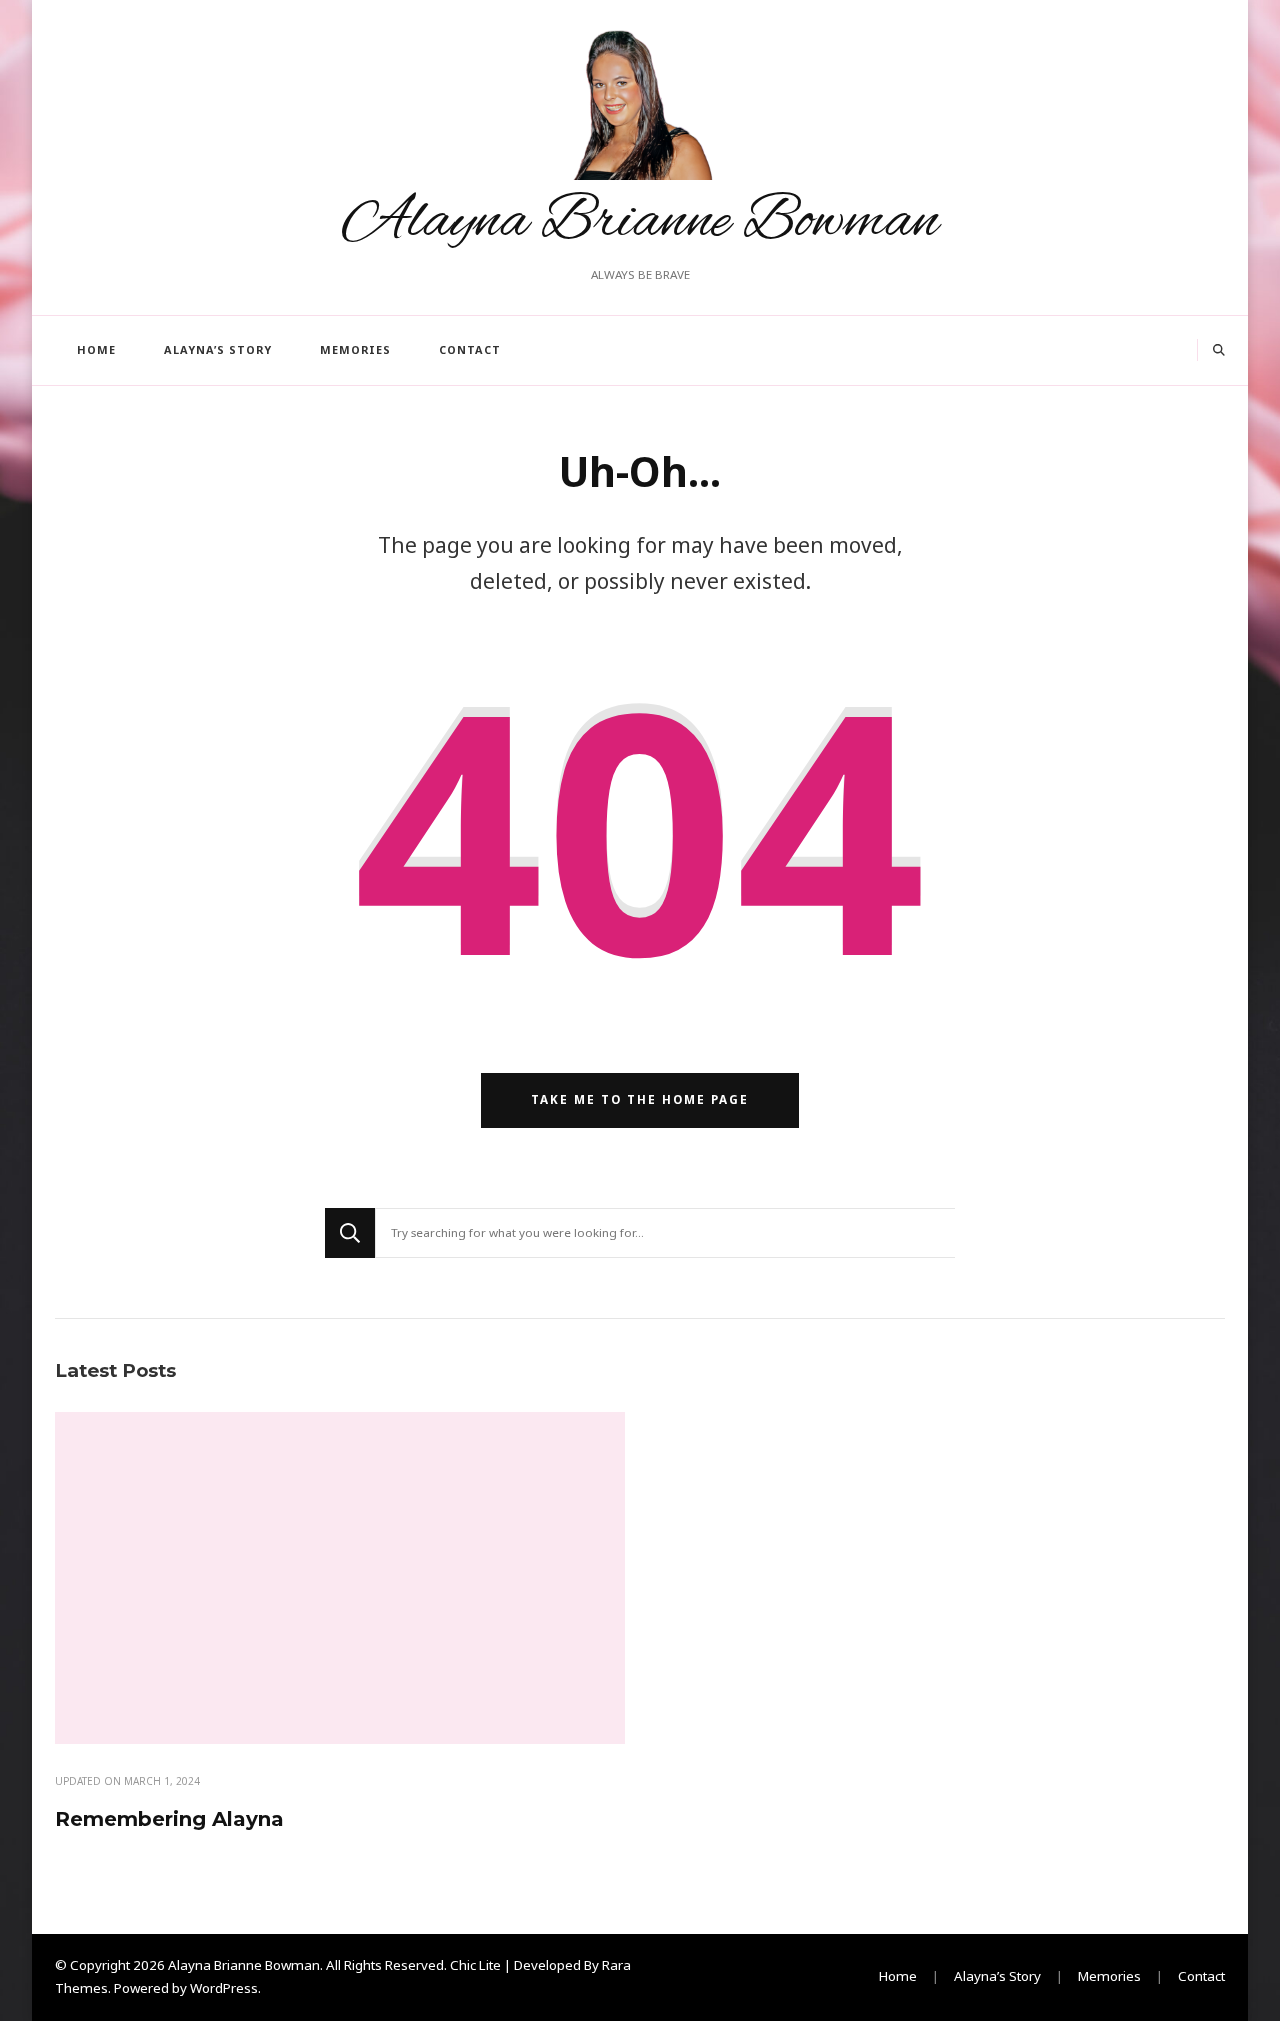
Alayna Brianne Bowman (640, 222)
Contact (470, 349)
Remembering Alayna (169, 1819)
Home (96, 349)
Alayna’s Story (218, 349)
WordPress (224, 1988)
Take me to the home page (640, 1099)
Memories (355, 349)
